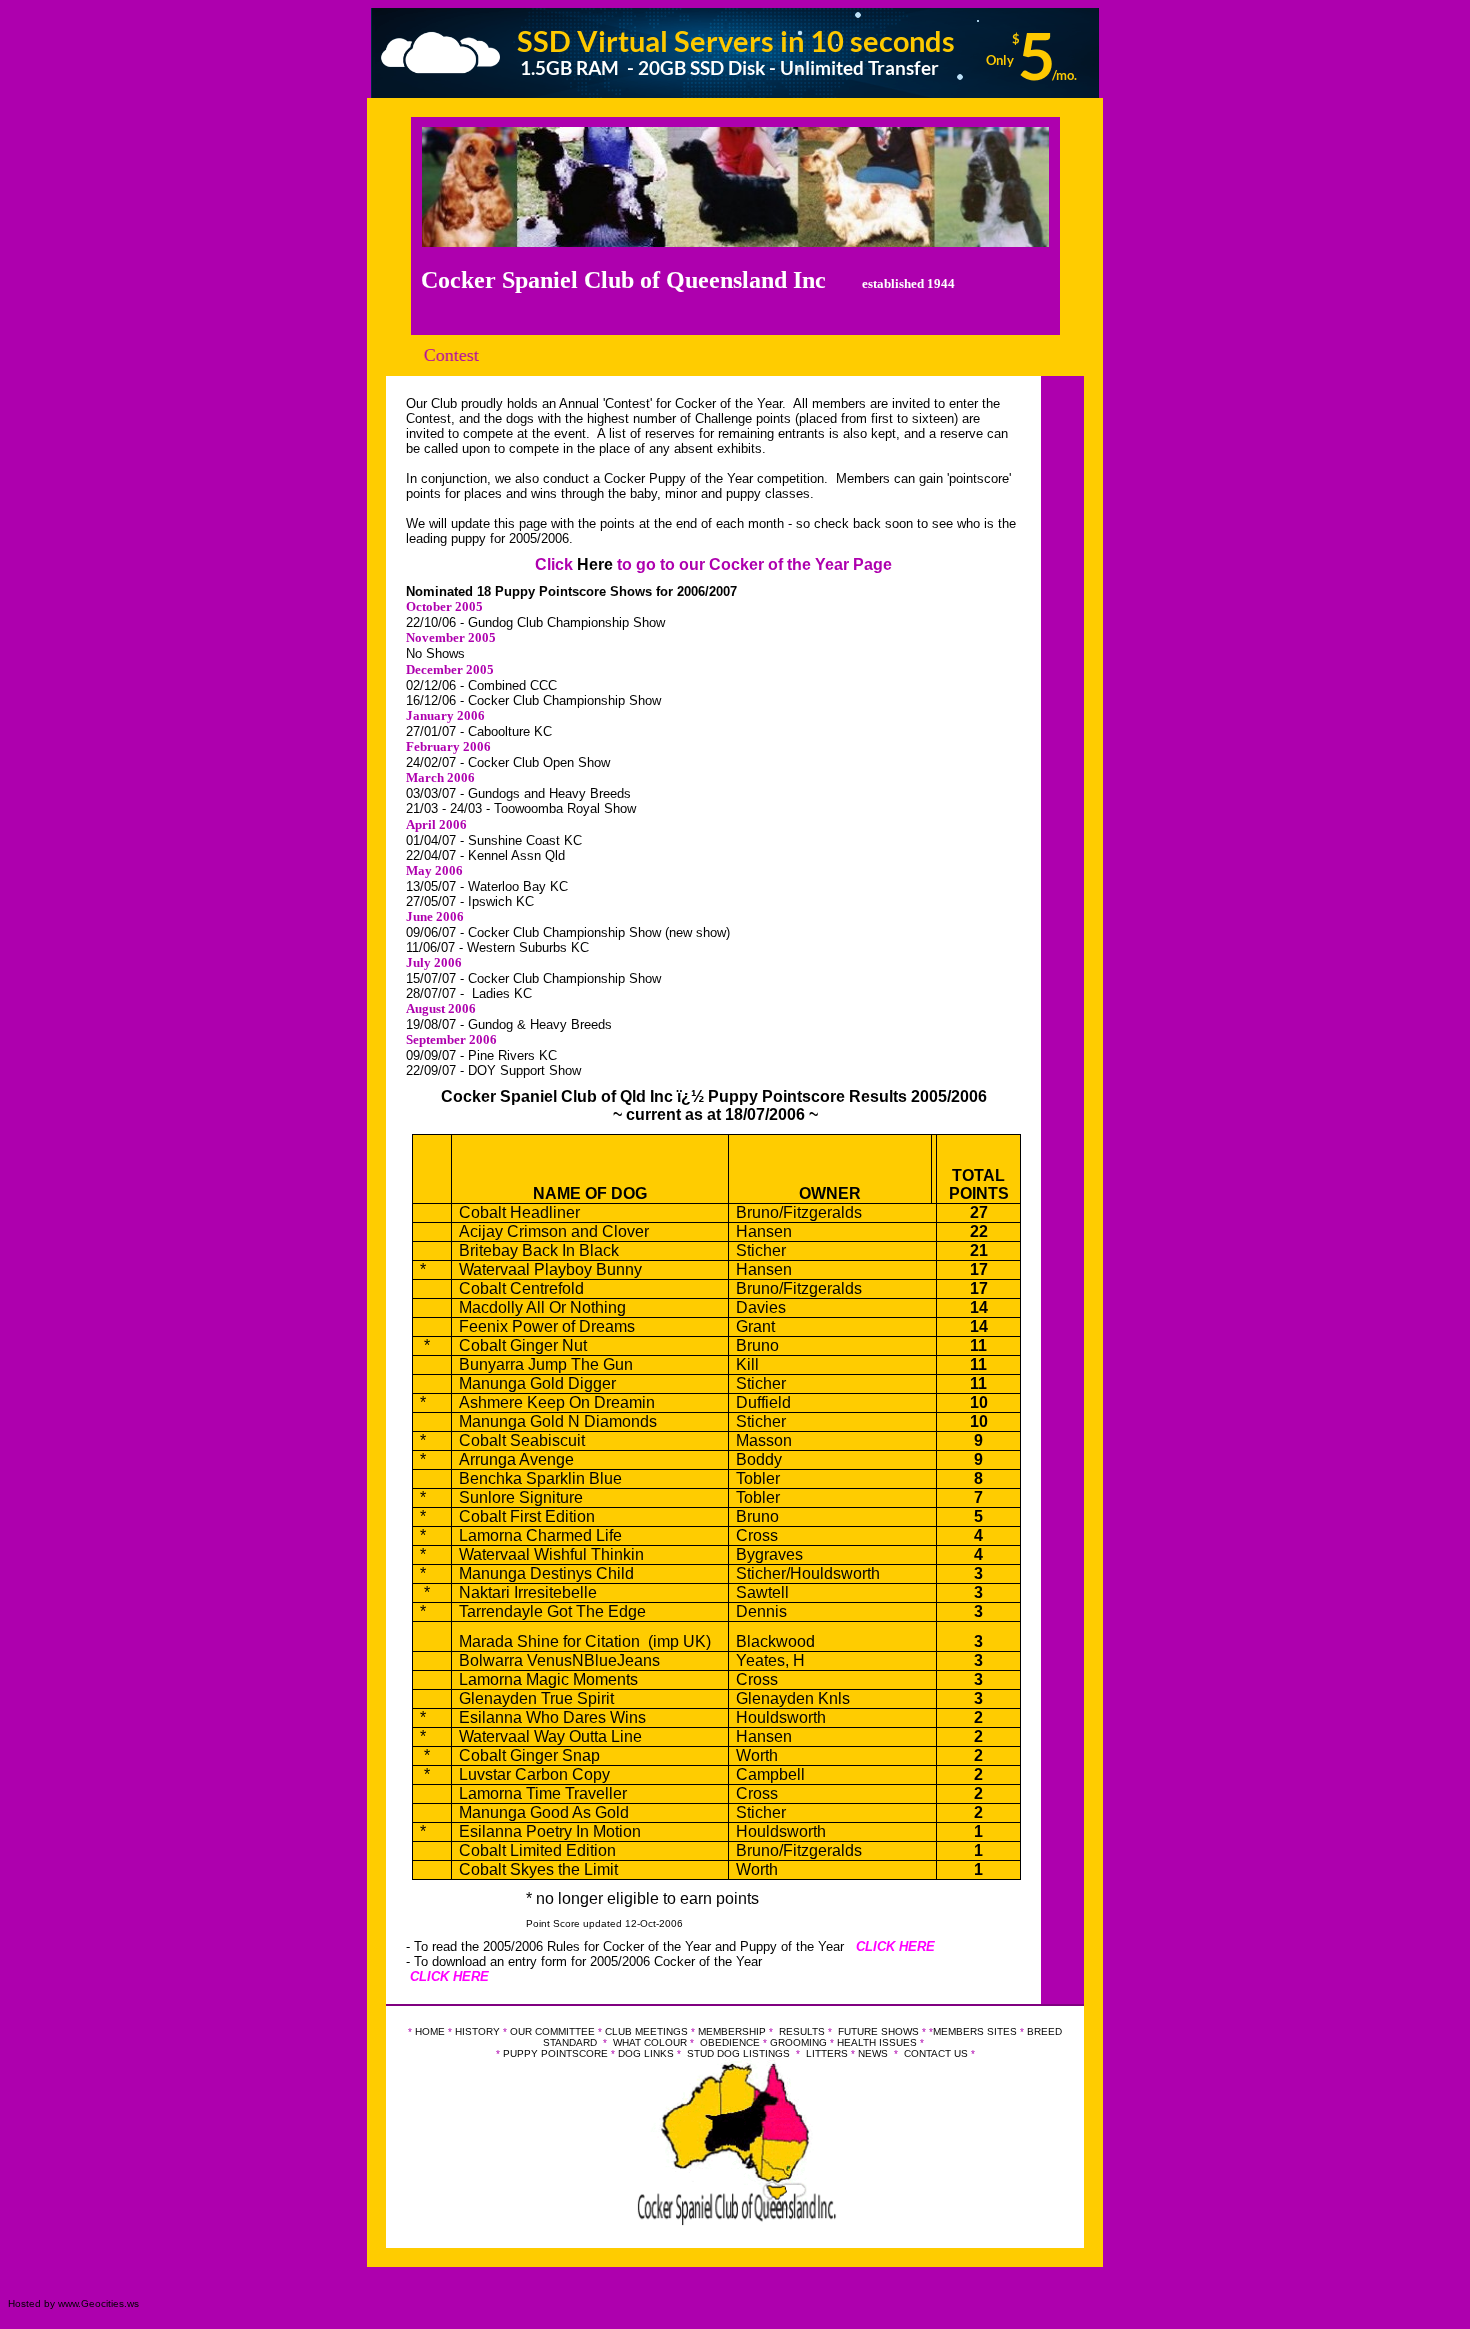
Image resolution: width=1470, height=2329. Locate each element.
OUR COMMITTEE (554, 2031)
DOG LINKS (646, 2053)
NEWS (873, 2053)
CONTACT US (936, 2053)
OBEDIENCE (730, 2042)
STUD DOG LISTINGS (738, 2053)
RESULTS (802, 2031)
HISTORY (477, 2031)
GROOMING (798, 2042)
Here (595, 564)
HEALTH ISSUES (877, 2042)
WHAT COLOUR (650, 2042)
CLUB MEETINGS (646, 2031)
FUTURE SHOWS (878, 2031)
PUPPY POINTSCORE (555, 2053)
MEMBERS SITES (975, 2031)
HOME (430, 2031)
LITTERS (827, 2053)
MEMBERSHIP (732, 2031)
